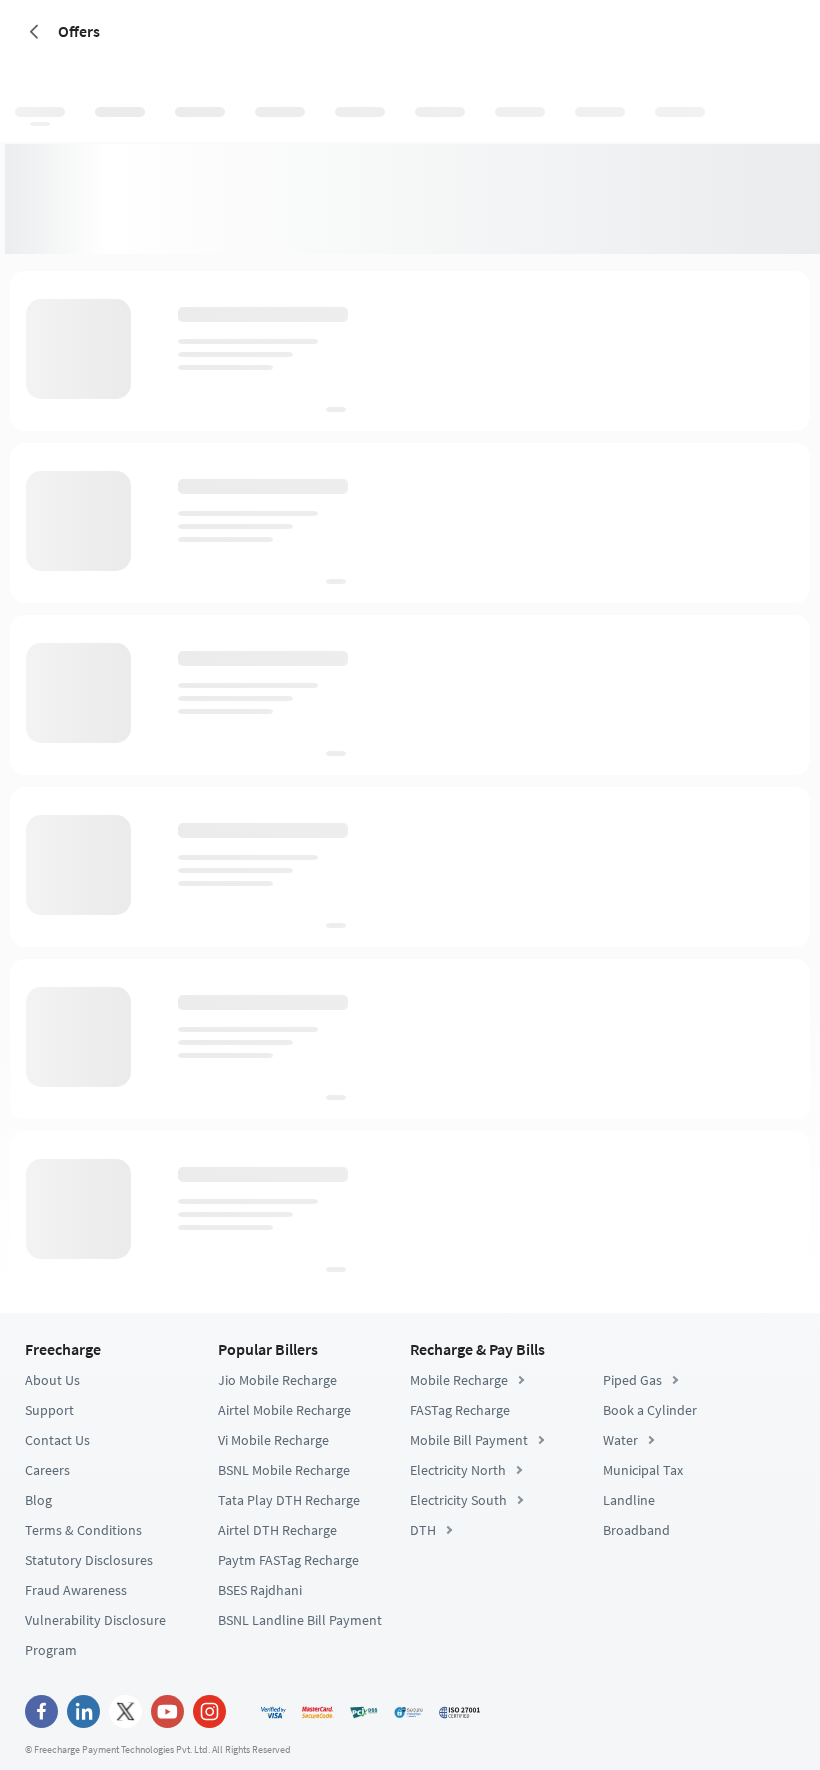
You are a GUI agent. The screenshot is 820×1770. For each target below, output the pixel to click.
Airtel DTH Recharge (277, 1530)
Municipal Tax (643, 1470)
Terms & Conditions (83, 1530)
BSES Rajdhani (260, 1590)
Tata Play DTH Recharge (289, 1500)
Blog (38, 1500)
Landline (629, 1500)
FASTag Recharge (460, 1410)
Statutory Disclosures (89, 1560)
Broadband (636, 1530)
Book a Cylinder (650, 1410)
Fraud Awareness (76, 1590)
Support (49, 1410)
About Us (52, 1380)
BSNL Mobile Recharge (284, 1470)
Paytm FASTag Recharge (288, 1560)
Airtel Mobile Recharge (284, 1410)
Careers (47, 1470)
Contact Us (57, 1440)
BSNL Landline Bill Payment (300, 1620)
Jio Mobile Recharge (277, 1380)
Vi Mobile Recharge (273, 1440)
